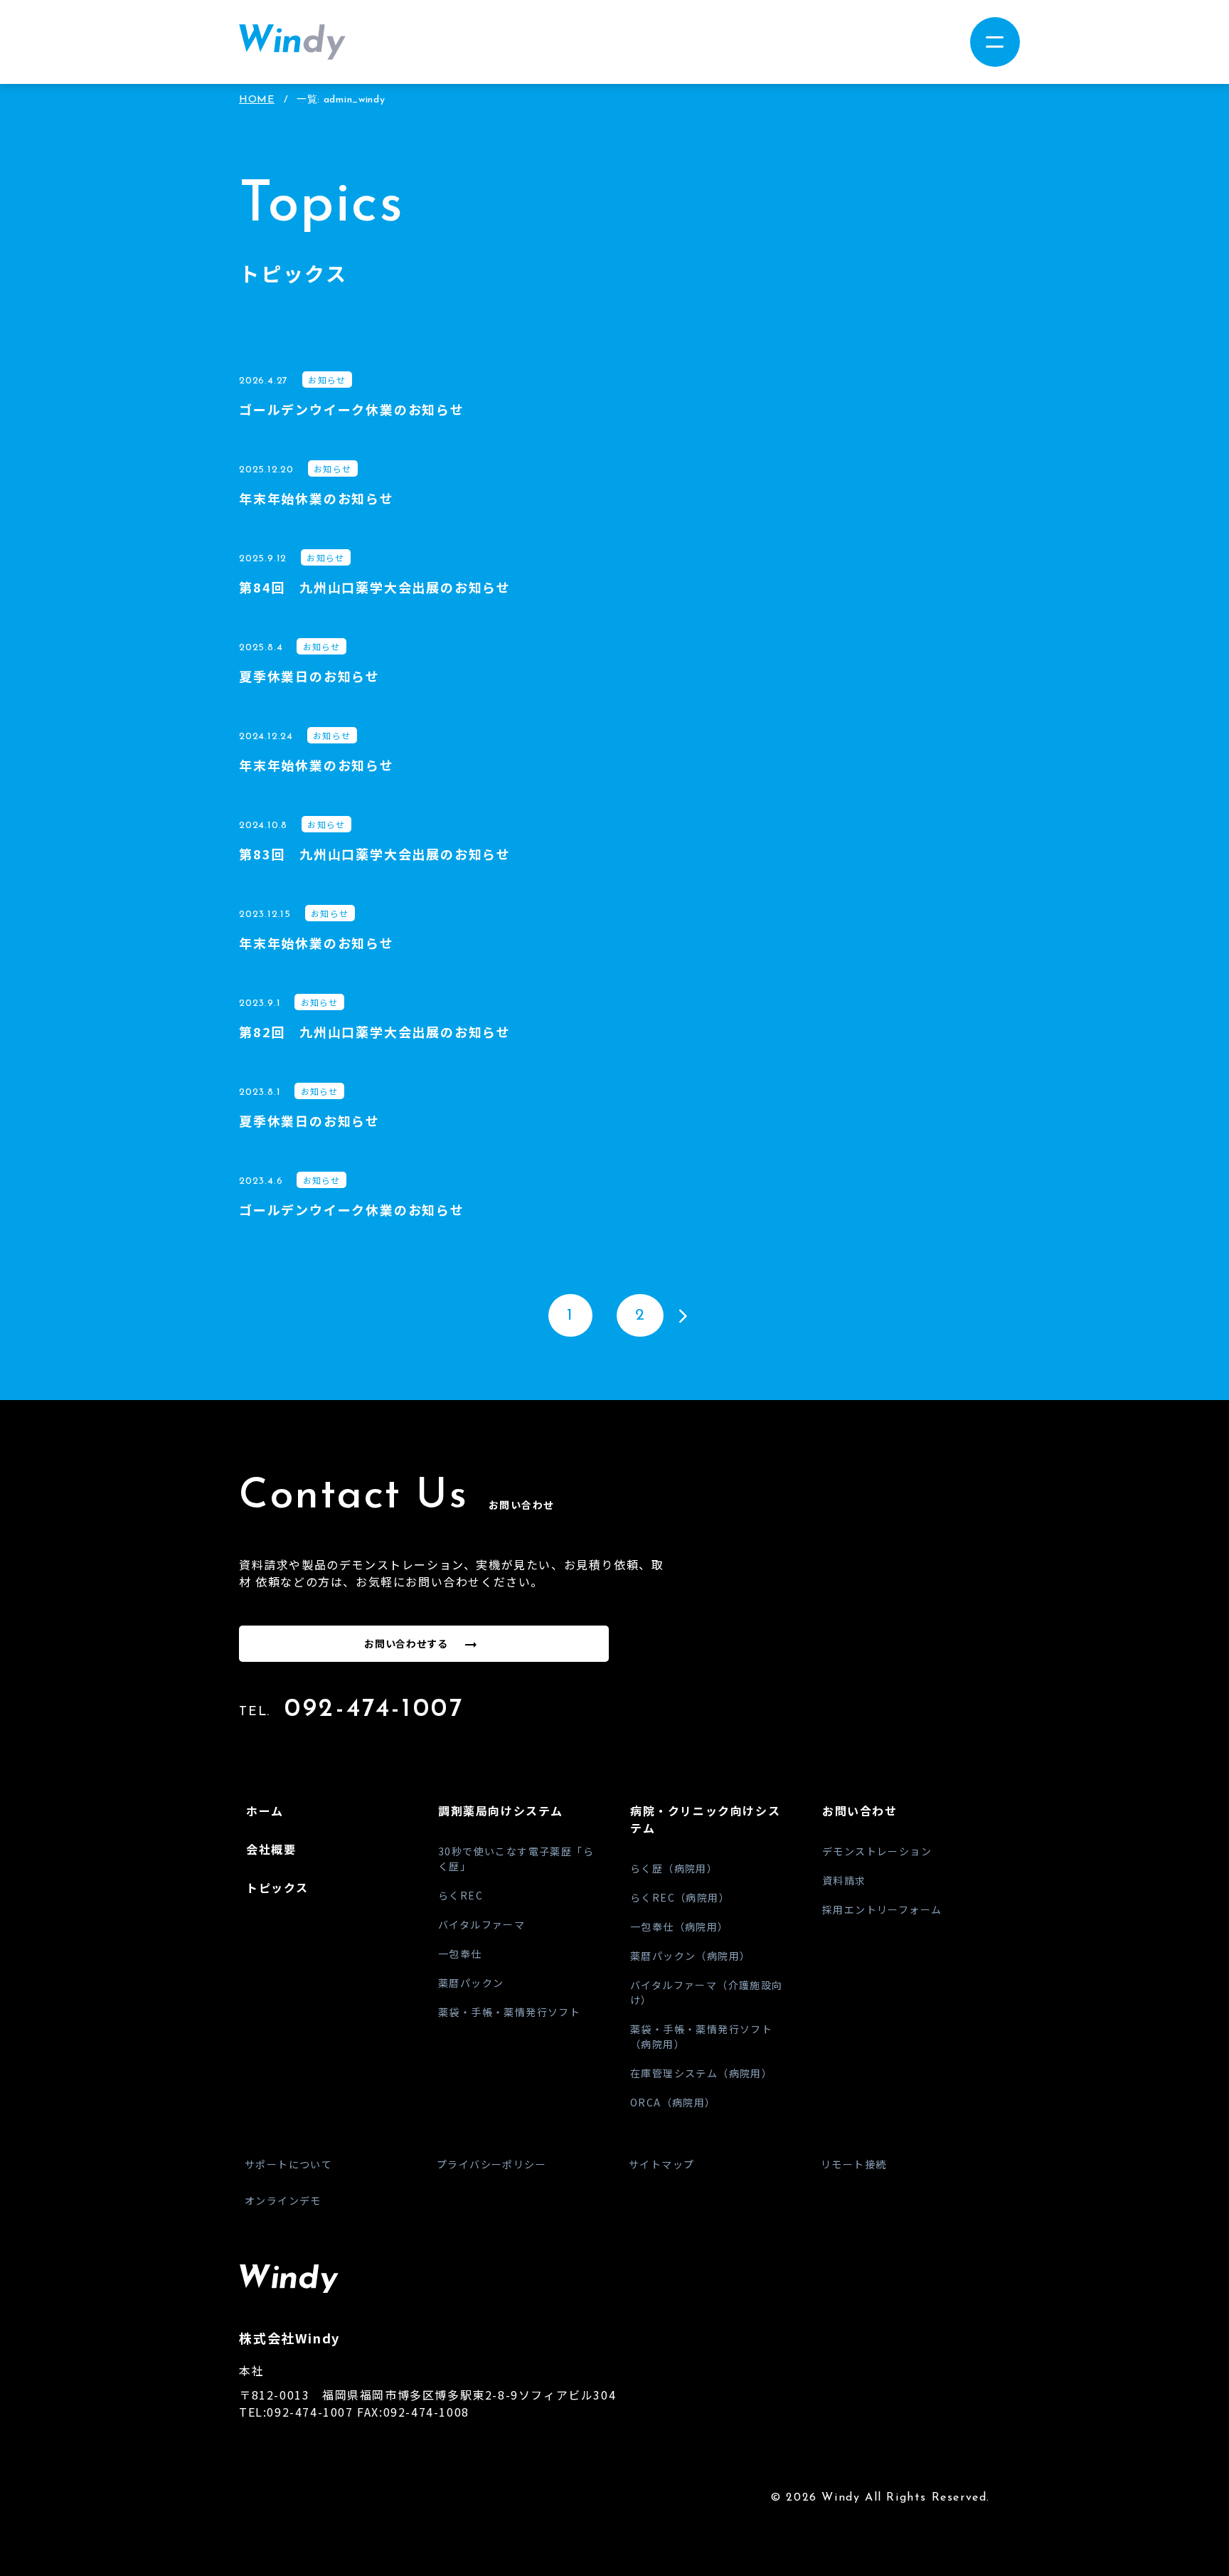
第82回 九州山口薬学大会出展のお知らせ (375, 1032)
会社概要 (271, 1849)
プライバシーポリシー (491, 2164)
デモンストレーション (877, 1851)
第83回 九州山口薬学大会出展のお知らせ (375, 854)
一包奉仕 (460, 1954)
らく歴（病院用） (674, 1868)
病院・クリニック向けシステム (705, 1819)
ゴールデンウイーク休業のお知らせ (352, 409)
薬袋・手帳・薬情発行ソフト (509, 2012)
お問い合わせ (860, 1811)
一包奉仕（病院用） (680, 1926)
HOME (257, 100)
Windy (292, 42)
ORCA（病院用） (673, 2102)
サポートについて (288, 2164)
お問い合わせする (406, 1643)
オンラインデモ (283, 2200)
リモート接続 (853, 2164)
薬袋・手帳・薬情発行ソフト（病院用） (701, 2036)
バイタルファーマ (482, 1924)
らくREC (461, 1895)
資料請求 (844, 1880)
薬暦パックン (471, 1983)
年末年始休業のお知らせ (316, 498)
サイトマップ (661, 2164)
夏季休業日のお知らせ (309, 676)
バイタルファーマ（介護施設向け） (707, 1992)
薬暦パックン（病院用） (690, 1956)
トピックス (277, 1887)
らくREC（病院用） (680, 1897)
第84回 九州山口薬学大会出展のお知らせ (375, 587)
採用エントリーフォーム (882, 1909)
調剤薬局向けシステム (501, 1811)
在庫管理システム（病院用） (701, 2073)
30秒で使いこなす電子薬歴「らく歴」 (516, 1859)
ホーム (265, 1811)
